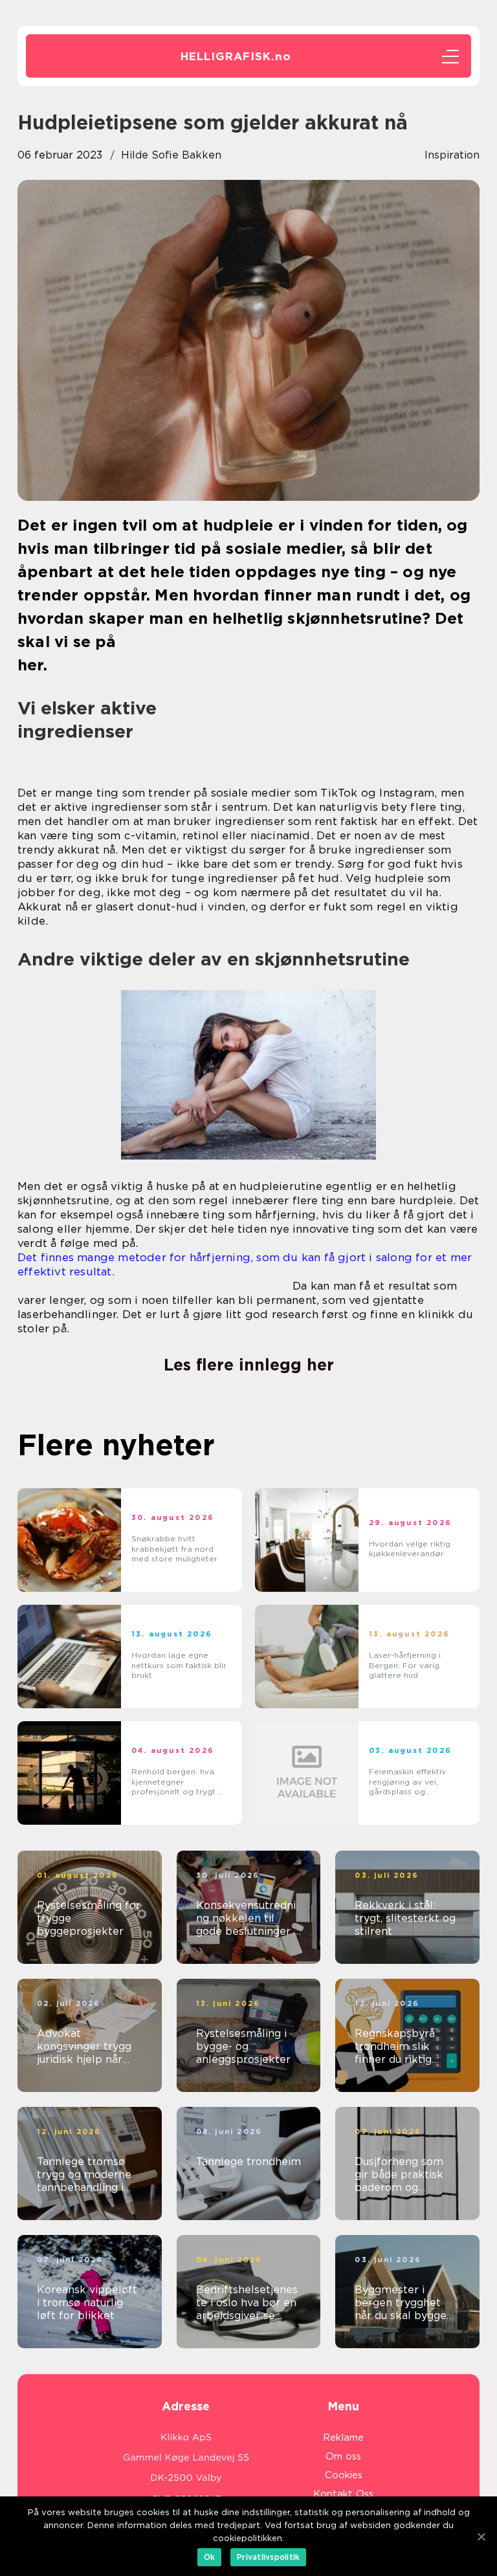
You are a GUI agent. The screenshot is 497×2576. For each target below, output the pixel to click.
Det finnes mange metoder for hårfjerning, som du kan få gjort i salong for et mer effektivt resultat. (245, 1264)
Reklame (343, 2438)
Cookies (344, 2475)
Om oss (343, 2456)
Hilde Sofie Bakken (171, 155)
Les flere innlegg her (249, 1365)
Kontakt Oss (343, 2494)
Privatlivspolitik (268, 2557)
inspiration (452, 155)
